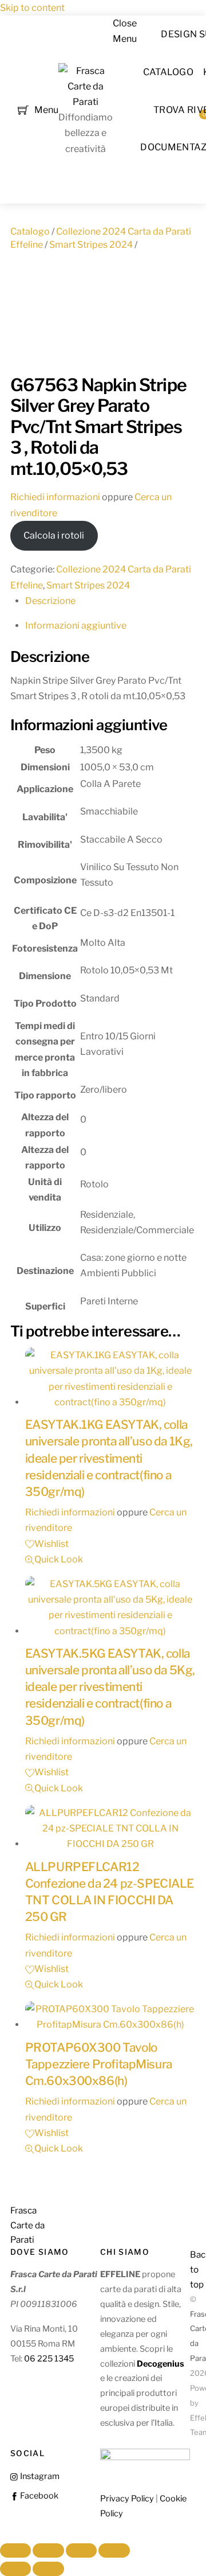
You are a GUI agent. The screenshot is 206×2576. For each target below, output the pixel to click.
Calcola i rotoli (54, 535)
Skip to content (32, 8)
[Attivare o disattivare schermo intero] (48, 2551)
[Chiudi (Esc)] (114, 2551)
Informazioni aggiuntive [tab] (76, 626)
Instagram (39, 2476)
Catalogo (169, 72)
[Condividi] (81, 2551)
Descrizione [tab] (50, 601)
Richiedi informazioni (55, 497)
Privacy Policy (127, 2499)
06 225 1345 (49, 2359)
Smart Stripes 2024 (91, 245)
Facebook (38, 2496)
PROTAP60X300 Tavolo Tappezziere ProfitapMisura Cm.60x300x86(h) (99, 2064)
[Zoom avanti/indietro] (15, 2551)
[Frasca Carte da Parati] (86, 102)
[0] (23, 109)
